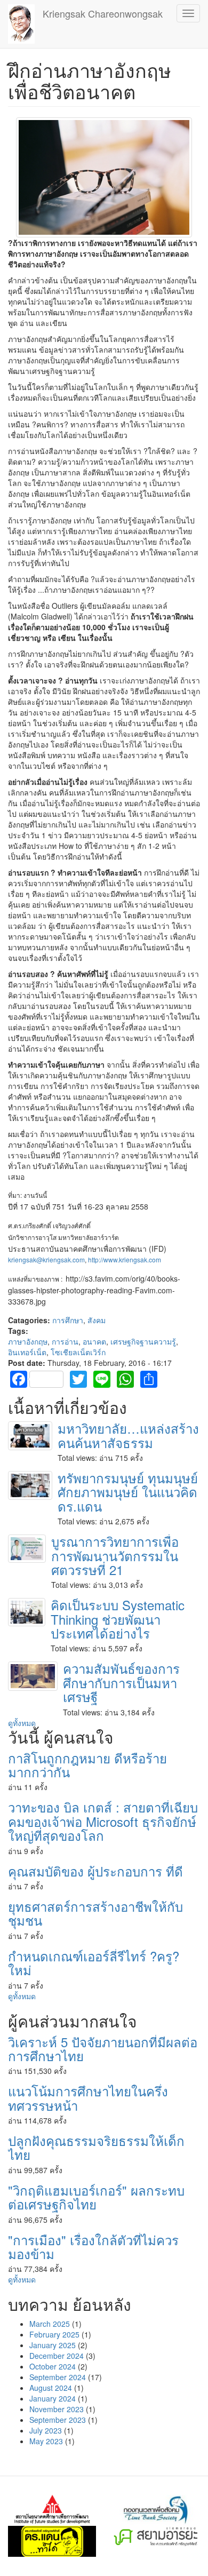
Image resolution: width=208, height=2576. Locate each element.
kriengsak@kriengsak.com (46, 1259)
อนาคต (94, 1341)
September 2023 (58, 2420)
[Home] (21, 24)
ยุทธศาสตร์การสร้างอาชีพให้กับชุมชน (95, 1913)
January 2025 (53, 2345)
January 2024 (53, 2398)
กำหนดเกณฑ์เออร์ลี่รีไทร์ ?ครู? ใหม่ (94, 1963)
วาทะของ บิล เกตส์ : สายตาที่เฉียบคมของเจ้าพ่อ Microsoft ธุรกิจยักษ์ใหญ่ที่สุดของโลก (103, 1821)
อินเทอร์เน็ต (27, 1352)
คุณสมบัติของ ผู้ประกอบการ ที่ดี (95, 1871)
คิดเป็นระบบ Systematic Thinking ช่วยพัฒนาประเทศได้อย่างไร (118, 1619)
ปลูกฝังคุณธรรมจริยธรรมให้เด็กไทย (96, 2147)
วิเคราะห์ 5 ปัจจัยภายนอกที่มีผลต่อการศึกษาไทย (103, 2049)
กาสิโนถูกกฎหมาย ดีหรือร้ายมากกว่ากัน (87, 1765)
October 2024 (53, 2366)
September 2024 (58, 2377)
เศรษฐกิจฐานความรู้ (143, 1341)
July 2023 (46, 2430)
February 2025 (54, 2334)
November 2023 (57, 2409)
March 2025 (50, 2324)
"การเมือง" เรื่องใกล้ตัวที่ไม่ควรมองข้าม (93, 2247)
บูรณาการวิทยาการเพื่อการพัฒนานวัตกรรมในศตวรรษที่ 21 (115, 1555)
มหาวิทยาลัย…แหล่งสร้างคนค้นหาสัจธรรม (128, 1435)
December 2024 (57, 2356)
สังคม (97, 1320)
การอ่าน (65, 1341)
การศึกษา (68, 1320)
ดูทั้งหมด (22, 1723)
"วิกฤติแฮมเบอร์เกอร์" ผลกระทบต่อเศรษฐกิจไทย (96, 2197)
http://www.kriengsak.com (125, 1259)
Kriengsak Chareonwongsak (103, 13)
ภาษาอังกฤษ (28, 1341)
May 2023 (46, 2441)
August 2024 (51, 2388)
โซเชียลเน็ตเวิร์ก (78, 1352)
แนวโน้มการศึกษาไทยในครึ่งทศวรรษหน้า (88, 2098)
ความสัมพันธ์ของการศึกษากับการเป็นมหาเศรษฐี (121, 1682)
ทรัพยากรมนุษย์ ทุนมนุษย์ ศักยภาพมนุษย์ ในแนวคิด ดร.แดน (128, 1492)
